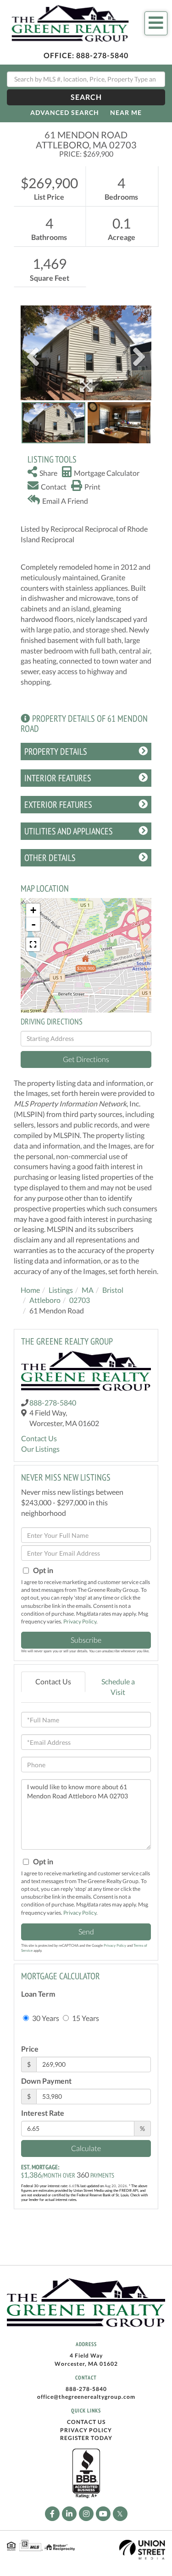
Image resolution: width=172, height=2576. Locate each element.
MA (88, 1290)
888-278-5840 (102, 55)
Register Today (86, 2438)
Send (86, 1931)
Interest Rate (43, 2113)
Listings (61, 1290)
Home (30, 1290)
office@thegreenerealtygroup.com (86, 2397)
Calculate (86, 2148)
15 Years (85, 2018)
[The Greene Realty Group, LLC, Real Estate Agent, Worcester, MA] (86, 2474)
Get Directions (86, 1059)
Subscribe (86, 1640)
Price (30, 2049)
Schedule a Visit (118, 1687)
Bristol (113, 1290)
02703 (80, 1300)
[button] (86, 97)
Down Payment (46, 2081)
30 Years (45, 2018)
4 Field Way (86, 2355)
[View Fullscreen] (33, 944)
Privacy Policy (80, 1621)
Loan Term (38, 1994)
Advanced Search (65, 112)
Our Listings (40, 1449)
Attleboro (45, 1300)
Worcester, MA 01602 (86, 2364)
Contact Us (39, 1438)
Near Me (126, 112)
